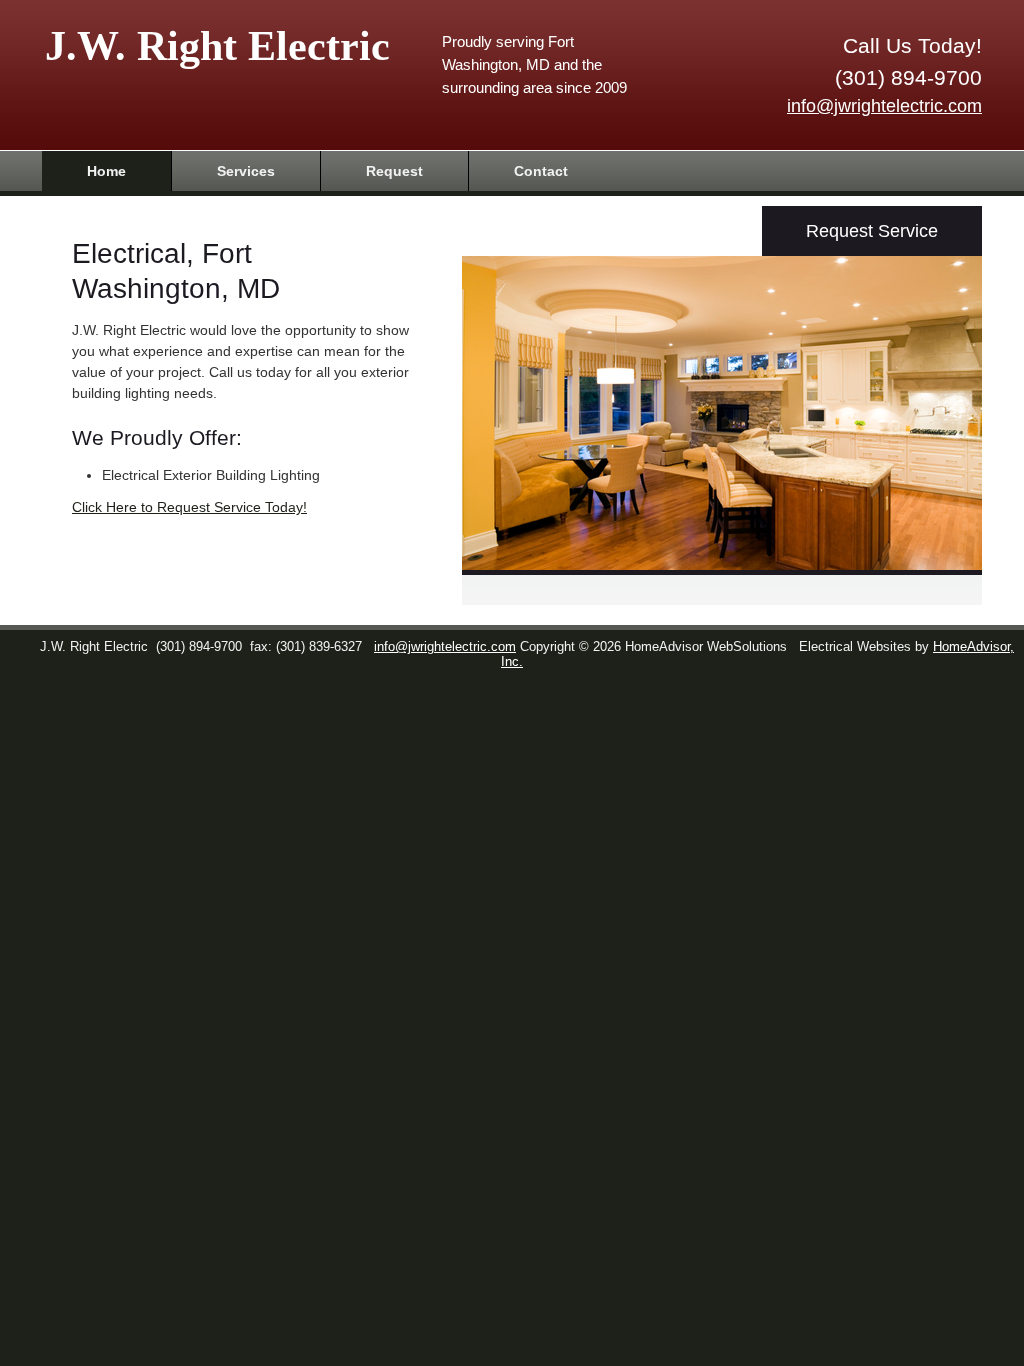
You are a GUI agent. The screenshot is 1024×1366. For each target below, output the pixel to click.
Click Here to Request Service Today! (189, 507)
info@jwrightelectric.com (884, 106)
